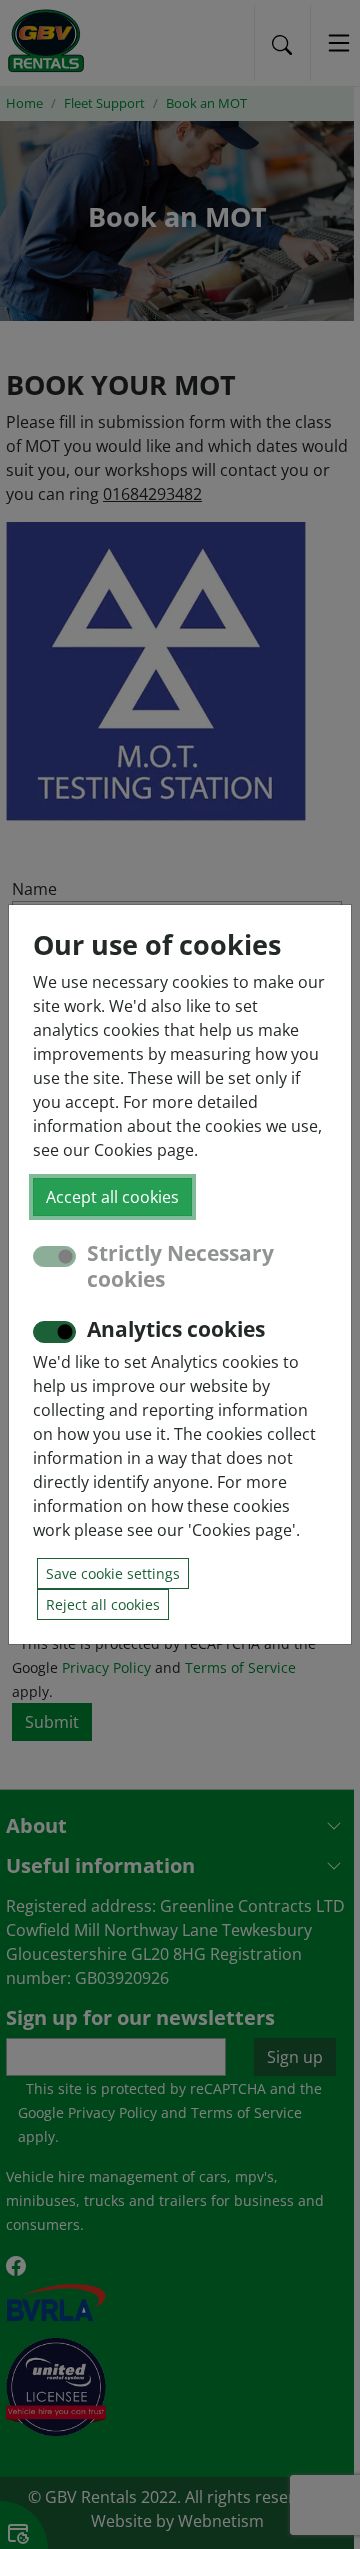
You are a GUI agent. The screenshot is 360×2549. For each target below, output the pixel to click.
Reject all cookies (103, 1604)
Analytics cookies (176, 1329)
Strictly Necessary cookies (180, 1266)
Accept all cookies (112, 1197)
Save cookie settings (113, 1573)
